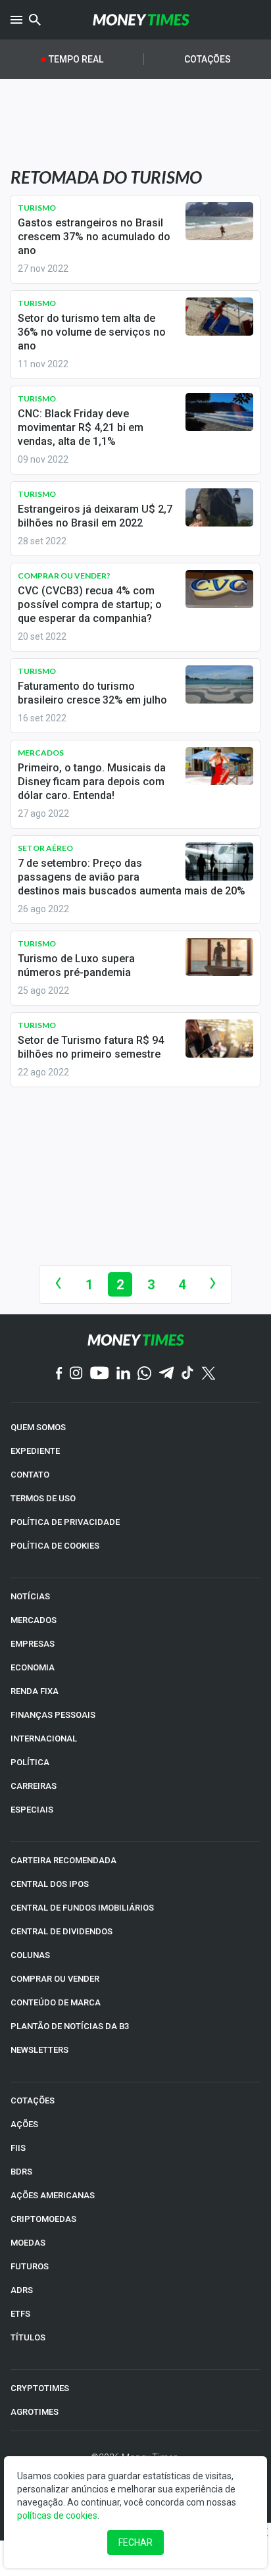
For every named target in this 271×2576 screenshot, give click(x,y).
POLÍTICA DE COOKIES (55, 1546)
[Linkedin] (123, 1374)
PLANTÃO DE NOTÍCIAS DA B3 (70, 2026)
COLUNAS (30, 1955)
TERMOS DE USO (43, 1498)
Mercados (41, 753)
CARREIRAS (34, 1786)
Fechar (135, 2542)
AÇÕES (24, 2124)
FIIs (18, 2148)
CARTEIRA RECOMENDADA (63, 1860)
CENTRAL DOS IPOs (50, 1884)
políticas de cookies (57, 2515)
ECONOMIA (33, 1667)
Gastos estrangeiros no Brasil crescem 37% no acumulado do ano (94, 237)
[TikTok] (188, 1374)
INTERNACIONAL (44, 1739)
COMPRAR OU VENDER (55, 1979)
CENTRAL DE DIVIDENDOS (62, 1931)
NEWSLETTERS (39, 2050)
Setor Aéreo (45, 848)
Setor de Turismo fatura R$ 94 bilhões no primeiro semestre (91, 1047)
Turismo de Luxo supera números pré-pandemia (76, 966)
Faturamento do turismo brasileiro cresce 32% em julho (92, 693)
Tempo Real (76, 59)
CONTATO (30, 1475)
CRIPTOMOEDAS (43, 2219)
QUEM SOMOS (38, 1427)
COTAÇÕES (33, 2100)
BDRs (21, 2172)
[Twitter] (208, 1374)
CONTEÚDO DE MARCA (56, 2002)
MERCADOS (34, 1620)
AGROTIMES (35, 2412)
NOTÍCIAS (30, 1596)
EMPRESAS (33, 1644)
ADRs (22, 2290)
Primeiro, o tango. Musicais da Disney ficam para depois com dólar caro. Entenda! (92, 782)
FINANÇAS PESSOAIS (53, 1715)
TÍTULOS (28, 2337)
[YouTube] (100, 1374)
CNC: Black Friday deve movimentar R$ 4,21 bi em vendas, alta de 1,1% (81, 427)
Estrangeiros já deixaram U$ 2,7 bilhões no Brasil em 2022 (95, 516)
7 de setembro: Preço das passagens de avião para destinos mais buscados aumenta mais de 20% (132, 877)
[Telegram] (166, 1374)
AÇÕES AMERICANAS (53, 2195)
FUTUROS (30, 2266)
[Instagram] (76, 1374)
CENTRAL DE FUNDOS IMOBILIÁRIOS (82, 1908)
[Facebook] (59, 1374)
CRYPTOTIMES (40, 2388)
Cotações (208, 59)
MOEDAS (28, 2243)
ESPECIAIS (32, 1810)
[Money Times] (141, 20)
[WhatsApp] (144, 1374)
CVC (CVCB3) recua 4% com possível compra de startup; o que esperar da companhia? (90, 605)
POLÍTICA (30, 1762)
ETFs (20, 2314)
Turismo (37, 208)
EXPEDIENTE (35, 1451)
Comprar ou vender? (64, 576)
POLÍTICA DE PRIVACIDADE (65, 1522)
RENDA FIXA (35, 1691)
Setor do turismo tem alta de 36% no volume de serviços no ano (92, 332)
